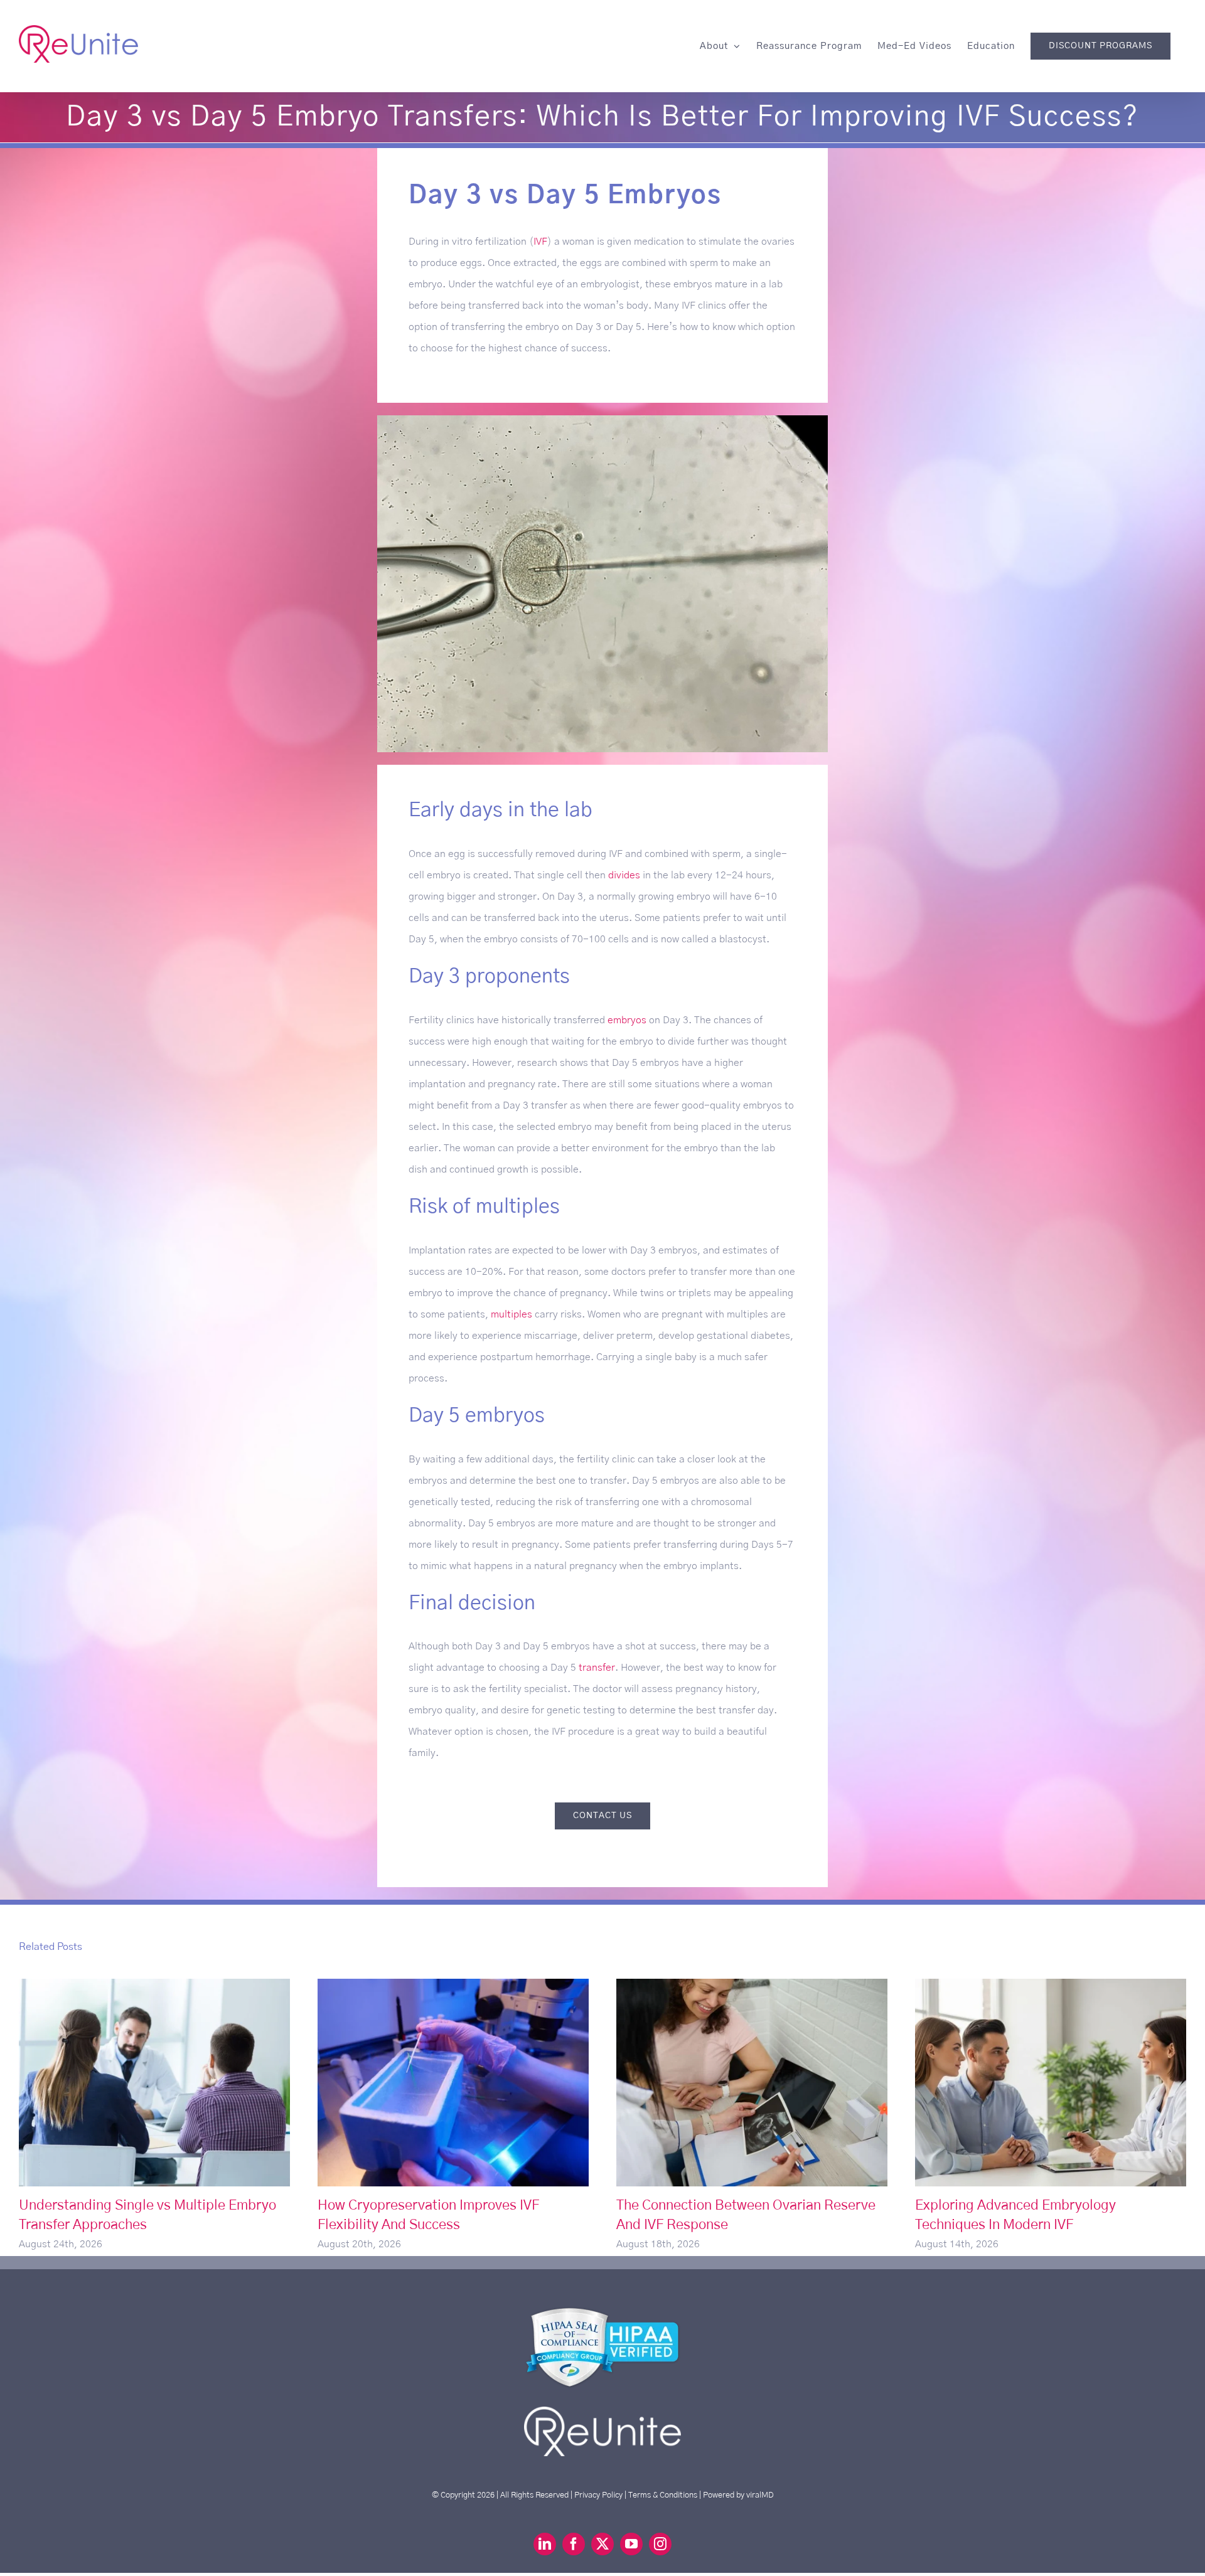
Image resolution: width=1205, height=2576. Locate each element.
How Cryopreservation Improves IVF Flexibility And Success (453, 2083)
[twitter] (602, 2544)
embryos (627, 1020)
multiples (511, 1314)
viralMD (760, 2495)
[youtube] (631, 2544)
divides (624, 875)
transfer (597, 1668)
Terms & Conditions (663, 2495)
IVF (540, 242)
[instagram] (660, 2544)
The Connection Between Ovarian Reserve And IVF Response (752, 2083)
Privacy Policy (598, 2495)
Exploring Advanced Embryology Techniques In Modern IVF (1051, 2083)
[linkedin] (545, 2544)
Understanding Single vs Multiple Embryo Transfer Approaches (155, 2083)
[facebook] (574, 2544)
